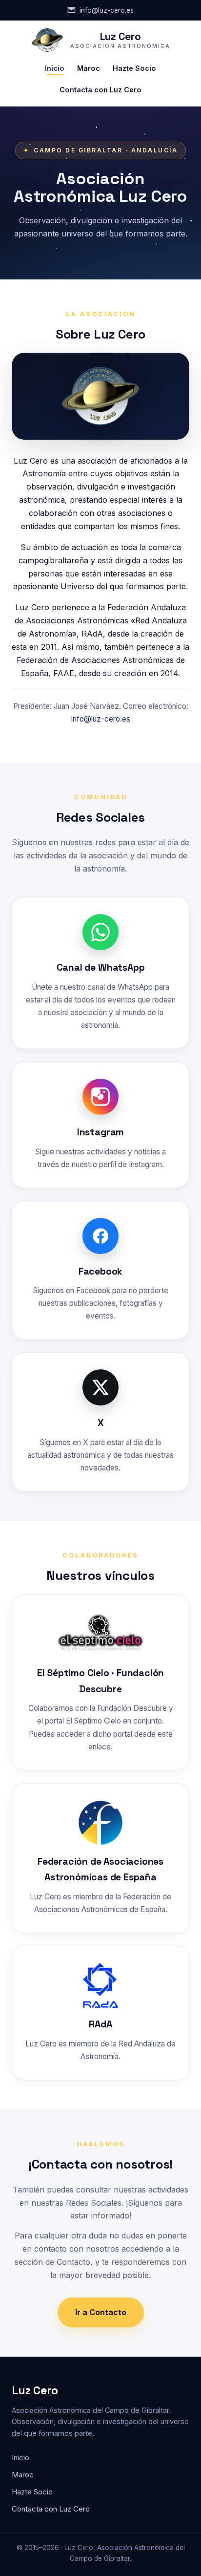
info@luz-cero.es (107, 10)
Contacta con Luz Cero (100, 90)
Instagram (100, 1132)
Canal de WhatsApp (101, 968)
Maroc (89, 68)
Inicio (55, 68)
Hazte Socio (134, 68)
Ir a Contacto (101, 2312)
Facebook (100, 1271)
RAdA (100, 2024)
